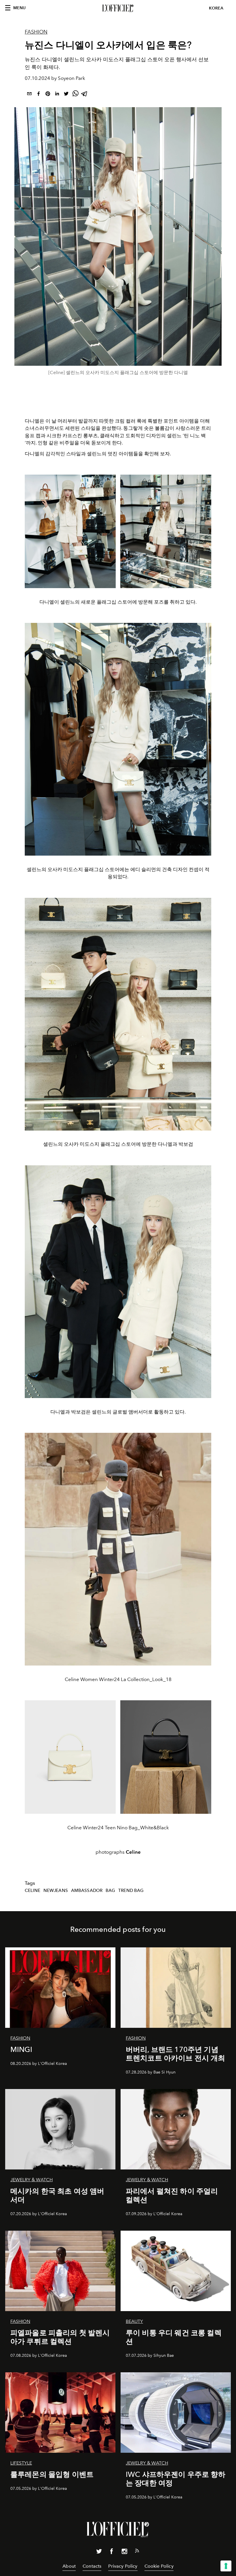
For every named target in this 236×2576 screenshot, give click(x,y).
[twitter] (66, 95)
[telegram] (85, 95)
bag (110, 1890)
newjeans (56, 1890)
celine (33, 1890)
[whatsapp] (75, 95)
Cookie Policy (159, 2566)
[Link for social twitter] (99, 2552)
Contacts (92, 2566)
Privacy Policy (123, 2566)
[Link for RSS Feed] (137, 2552)
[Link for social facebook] (112, 2552)
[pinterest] (48, 95)
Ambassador (87, 1890)
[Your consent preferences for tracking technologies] (226, 2566)
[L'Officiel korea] (118, 8)
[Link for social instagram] (124, 2552)
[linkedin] (57, 95)
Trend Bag (131, 1890)
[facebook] (39, 95)
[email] (29, 95)
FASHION (36, 32)
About (69, 2566)
